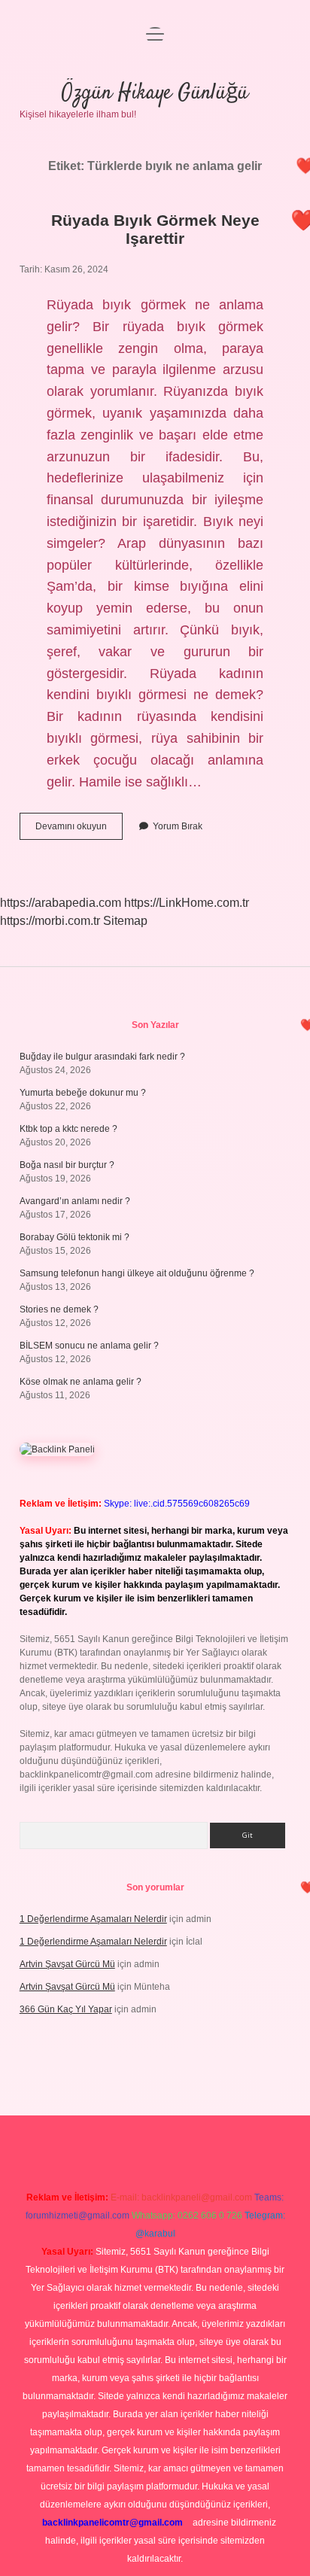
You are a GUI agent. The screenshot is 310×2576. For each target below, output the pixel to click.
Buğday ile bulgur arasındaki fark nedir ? (102, 1057)
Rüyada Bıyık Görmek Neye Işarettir (155, 229)
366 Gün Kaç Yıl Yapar (66, 2009)
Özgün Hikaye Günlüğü (155, 93)
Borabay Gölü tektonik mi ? (74, 1237)
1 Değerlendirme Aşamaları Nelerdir (93, 1919)
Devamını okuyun (79, 830)
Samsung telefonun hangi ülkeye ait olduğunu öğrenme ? (137, 1273)
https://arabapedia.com (61, 903)
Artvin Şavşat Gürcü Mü (67, 1964)
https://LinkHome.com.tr (187, 903)
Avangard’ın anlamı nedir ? (75, 1201)
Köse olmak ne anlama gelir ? (81, 1382)
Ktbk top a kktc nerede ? (68, 1129)
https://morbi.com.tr (50, 921)
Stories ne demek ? (59, 1309)
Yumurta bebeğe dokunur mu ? (83, 1093)
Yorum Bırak (178, 826)
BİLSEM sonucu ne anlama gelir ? (89, 1346)
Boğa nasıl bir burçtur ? (67, 1165)
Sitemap (125, 921)
